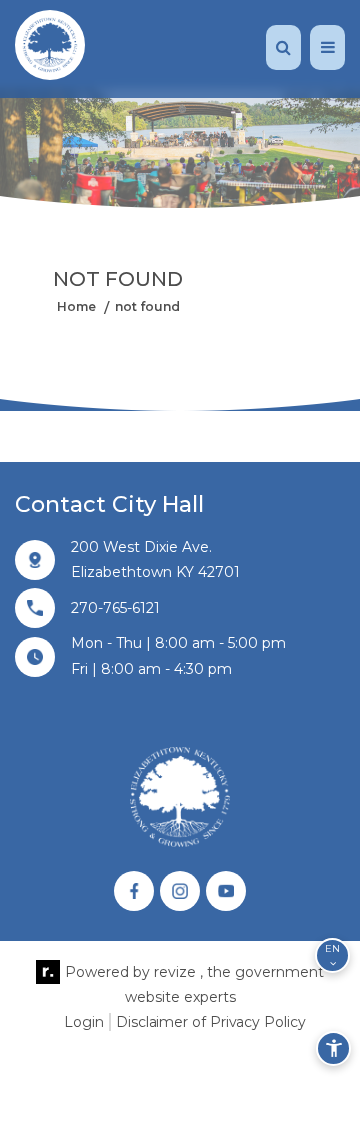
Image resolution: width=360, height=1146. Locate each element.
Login (84, 1022)
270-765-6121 (115, 608)
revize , (178, 972)
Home (76, 305)
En (332, 948)
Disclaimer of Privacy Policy (210, 1022)
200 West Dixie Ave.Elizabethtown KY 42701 (155, 559)
